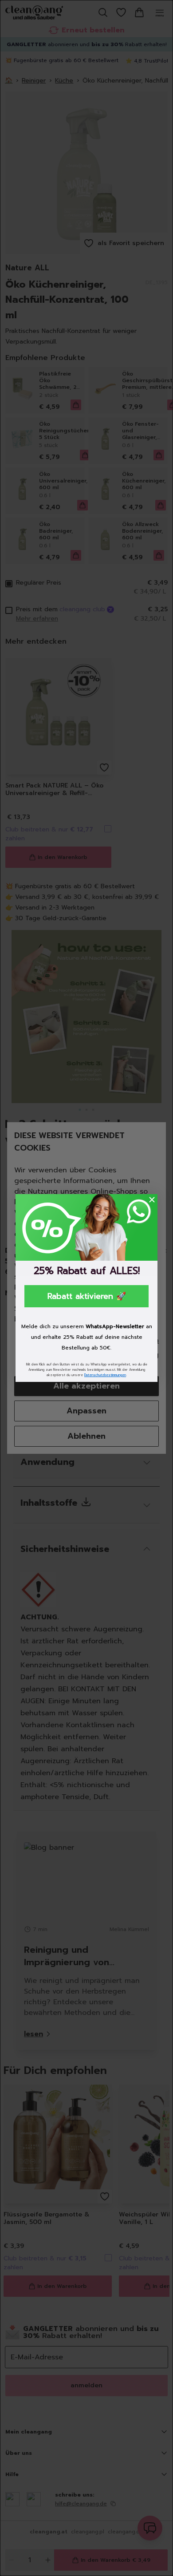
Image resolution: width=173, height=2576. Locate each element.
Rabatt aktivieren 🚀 (87, 1296)
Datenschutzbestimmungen (105, 1375)
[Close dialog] (152, 1200)
